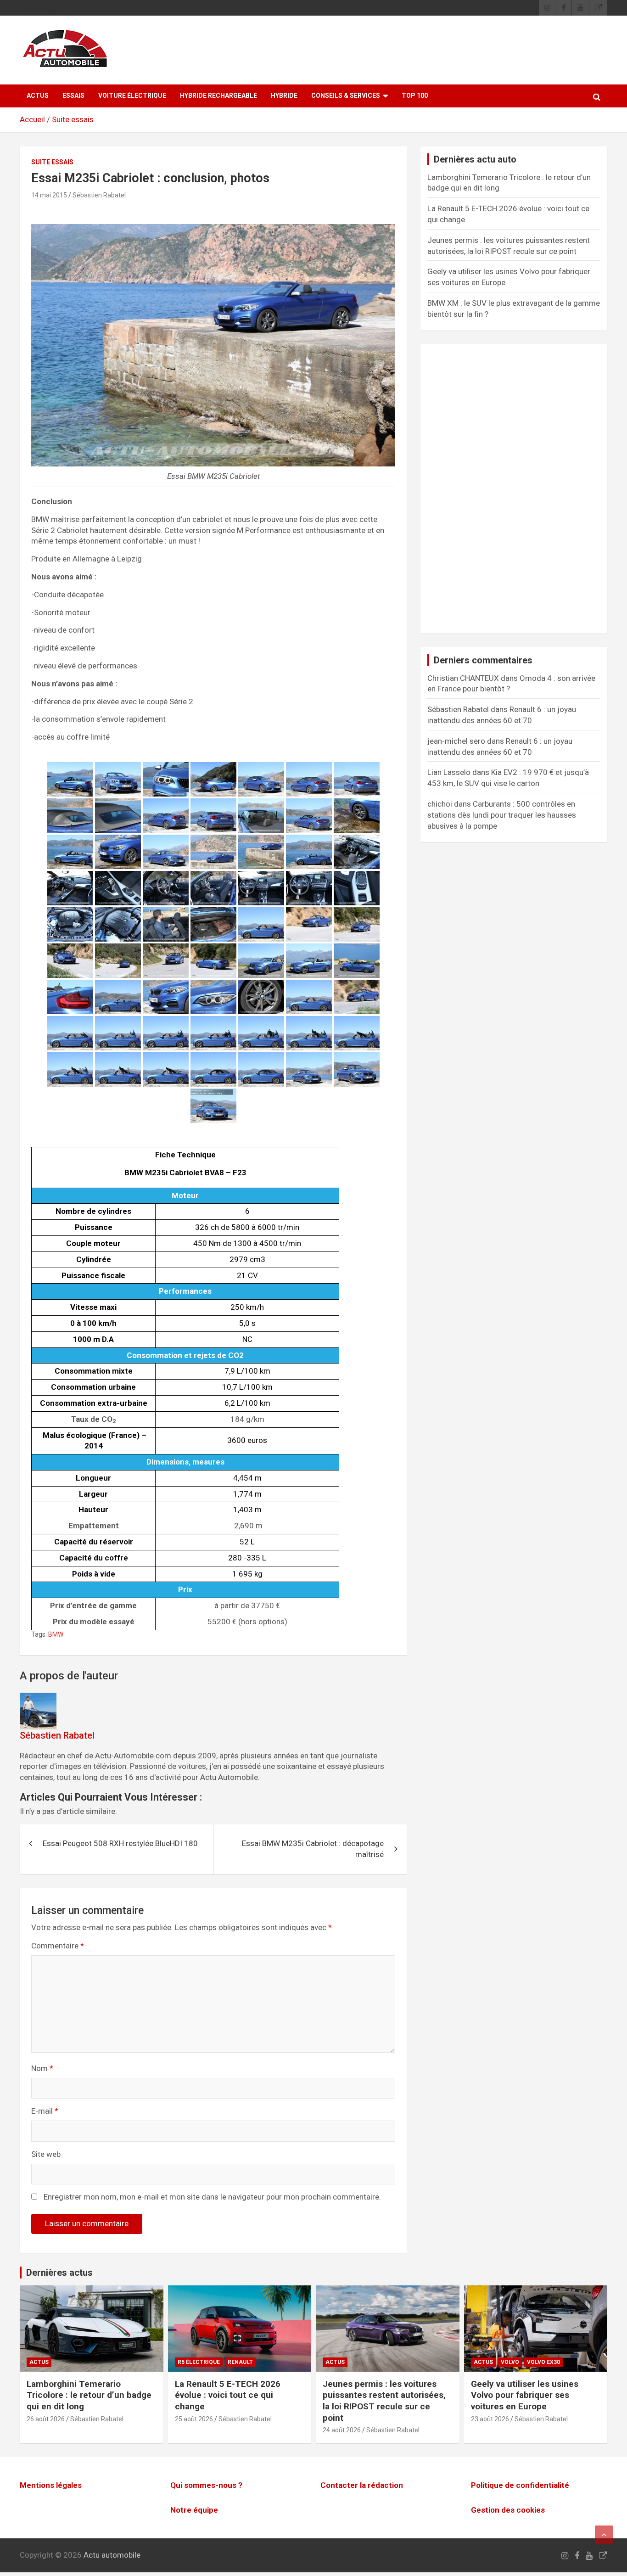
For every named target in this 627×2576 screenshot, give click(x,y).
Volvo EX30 (543, 2362)
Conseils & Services (346, 95)
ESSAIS (73, 95)
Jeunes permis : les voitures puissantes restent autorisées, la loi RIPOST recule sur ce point (384, 2401)
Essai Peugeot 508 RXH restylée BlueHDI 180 (120, 1843)
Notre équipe (194, 2510)
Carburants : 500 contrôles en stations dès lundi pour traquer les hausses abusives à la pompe (502, 815)
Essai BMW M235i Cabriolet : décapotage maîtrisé (313, 1849)
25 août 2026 (194, 2419)
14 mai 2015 (49, 195)
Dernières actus (59, 2273)
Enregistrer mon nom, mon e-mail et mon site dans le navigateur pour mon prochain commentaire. (212, 2197)
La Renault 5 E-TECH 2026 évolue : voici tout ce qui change (228, 2395)
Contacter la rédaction (362, 2485)
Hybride (284, 95)
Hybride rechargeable (218, 95)
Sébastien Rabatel (99, 195)
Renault (240, 2362)
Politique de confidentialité (520, 2485)
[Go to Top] (604, 2535)
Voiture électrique (132, 95)
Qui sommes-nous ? (206, 2485)
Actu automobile (112, 2555)
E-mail (45, 2111)
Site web (46, 2154)
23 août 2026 (490, 2419)
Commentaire (58, 1946)
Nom (42, 2068)
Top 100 (415, 95)
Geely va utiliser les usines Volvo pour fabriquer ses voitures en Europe (525, 2395)
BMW (56, 1634)
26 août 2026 (46, 2419)
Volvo (510, 2362)
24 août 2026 (342, 2430)
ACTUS (38, 95)
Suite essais (73, 119)
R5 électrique (199, 2362)
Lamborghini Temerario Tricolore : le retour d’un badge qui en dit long (89, 2395)
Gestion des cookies (508, 2510)
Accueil (32, 119)
